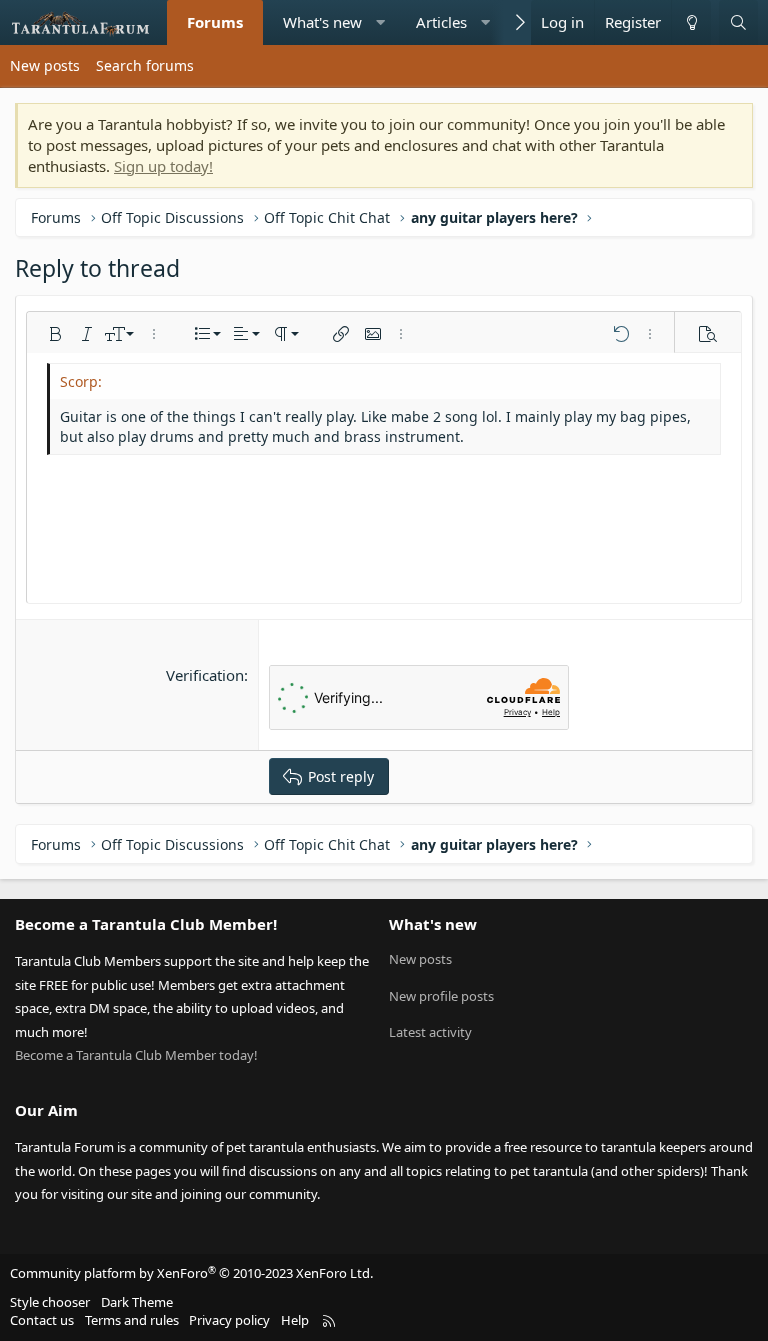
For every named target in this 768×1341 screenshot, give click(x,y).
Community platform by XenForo (191, 1273)
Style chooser (50, 1302)
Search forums (145, 65)
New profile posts (441, 996)
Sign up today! (163, 166)
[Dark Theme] (691, 22)
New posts (45, 65)
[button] (380, 22)
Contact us (42, 1320)
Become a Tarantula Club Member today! (136, 1055)
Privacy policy (229, 1320)
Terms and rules (132, 1320)
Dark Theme (137, 1302)
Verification (205, 675)
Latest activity (430, 1032)
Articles (441, 22)
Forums (215, 22)
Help (295, 1320)
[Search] (738, 22)
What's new (322, 22)
